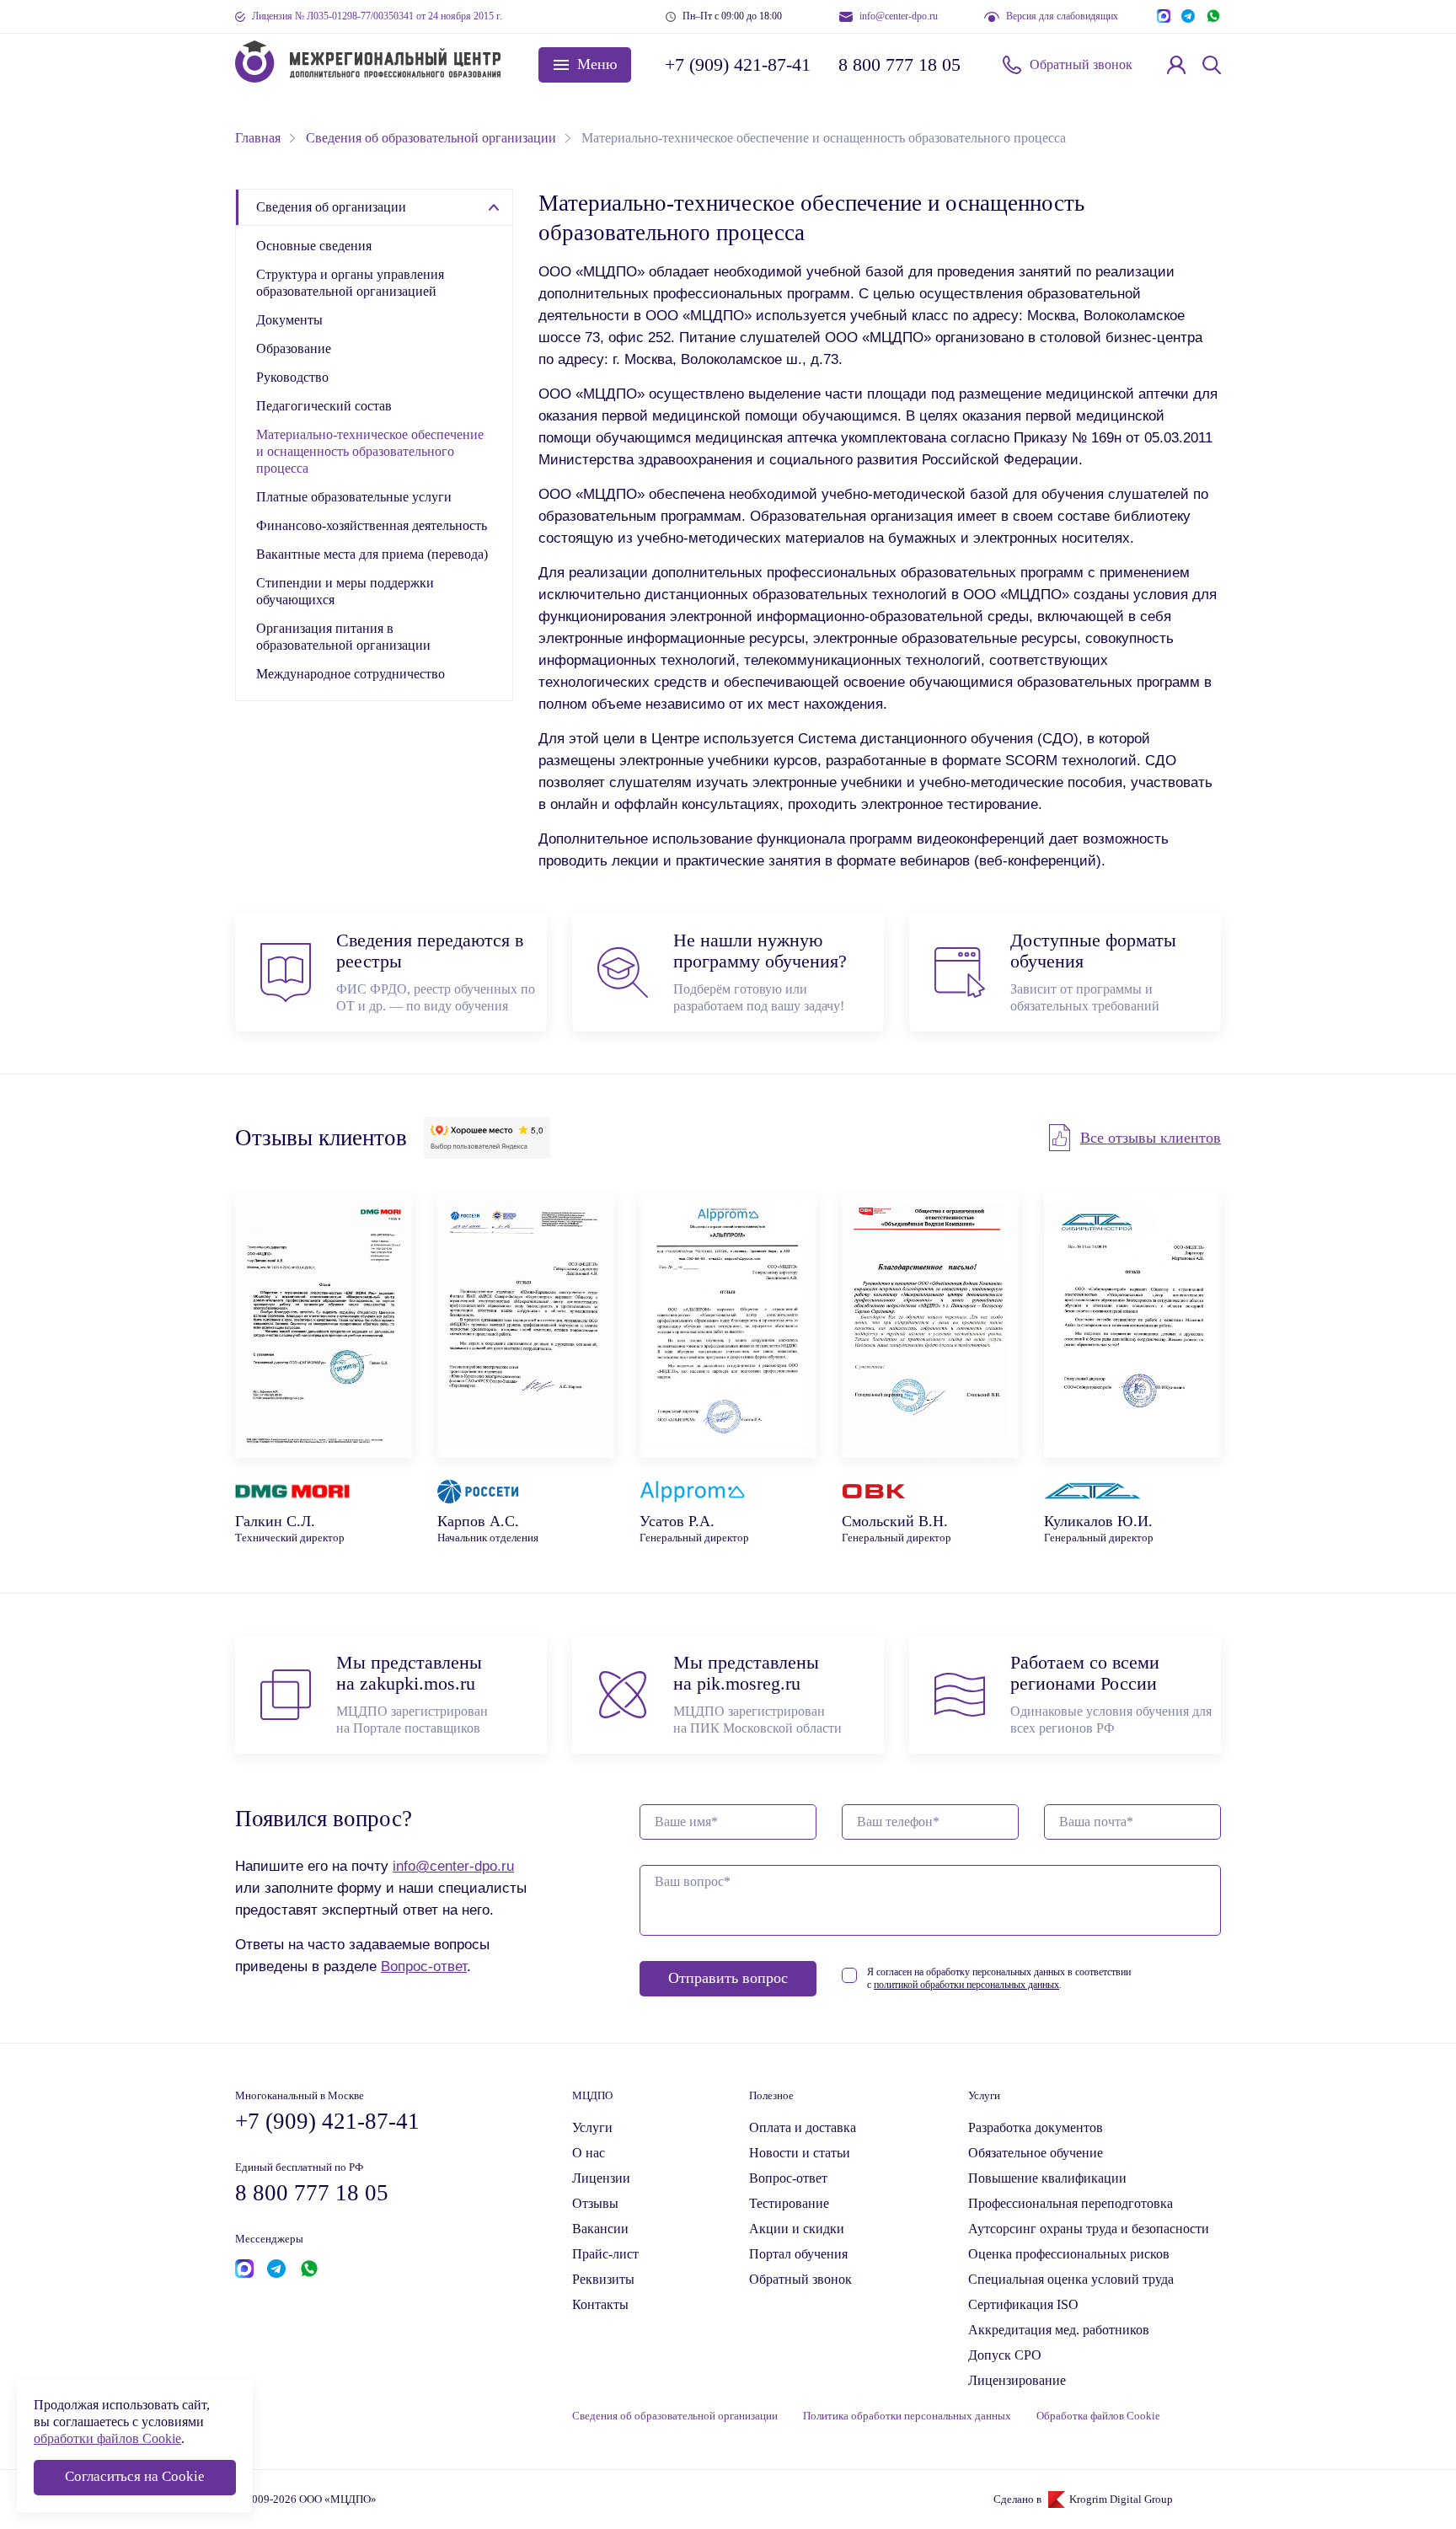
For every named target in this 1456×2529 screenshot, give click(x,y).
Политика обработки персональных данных (907, 2416)
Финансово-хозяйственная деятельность (372, 525)
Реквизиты (603, 2279)
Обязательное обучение (1036, 2153)
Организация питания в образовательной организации (343, 637)
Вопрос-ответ (424, 1966)
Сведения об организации (331, 207)
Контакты (600, 2304)
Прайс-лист (605, 2254)
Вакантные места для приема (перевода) (372, 554)
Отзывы (595, 2203)
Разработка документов (1036, 2127)
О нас (589, 2153)
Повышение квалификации (1047, 2178)
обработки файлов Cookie (107, 2438)
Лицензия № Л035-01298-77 (377, 16)
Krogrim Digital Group (1121, 2500)
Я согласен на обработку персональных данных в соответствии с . (999, 1978)
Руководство (292, 377)
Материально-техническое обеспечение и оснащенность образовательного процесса (370, 451)
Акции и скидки (797, 2229)
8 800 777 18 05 (899, 64)
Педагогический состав (324, 406)
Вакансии (600, 2229)
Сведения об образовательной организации (675, 2416)
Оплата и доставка (803, 2127)
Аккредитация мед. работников (1059, 2330)
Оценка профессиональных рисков (1069, 2254)
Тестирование (789, 2203)
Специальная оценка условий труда (1071, 2279)
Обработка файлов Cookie (1098, 2416)
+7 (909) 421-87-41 (736, 64)
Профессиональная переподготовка (1071, 2203)
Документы (289, 320)
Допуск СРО (1005, 2355)
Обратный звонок (1081, 64)
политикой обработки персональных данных (966, 1985)
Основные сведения (314, 246)
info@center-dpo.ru (899, 16)
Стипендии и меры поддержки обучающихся (345, 591)
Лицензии (601, 2178)
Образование (294, 348)
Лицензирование (1017, 2380)
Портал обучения (798, 2254)
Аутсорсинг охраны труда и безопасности (1089, 2229)
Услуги (592, 2127)
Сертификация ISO (1023, 2304)
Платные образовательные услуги (354, 497)
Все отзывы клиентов (1151, 1138)
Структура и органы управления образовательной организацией (350, 283)
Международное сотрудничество (351, 674)
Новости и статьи (800, 2153)
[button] (585, 65)
